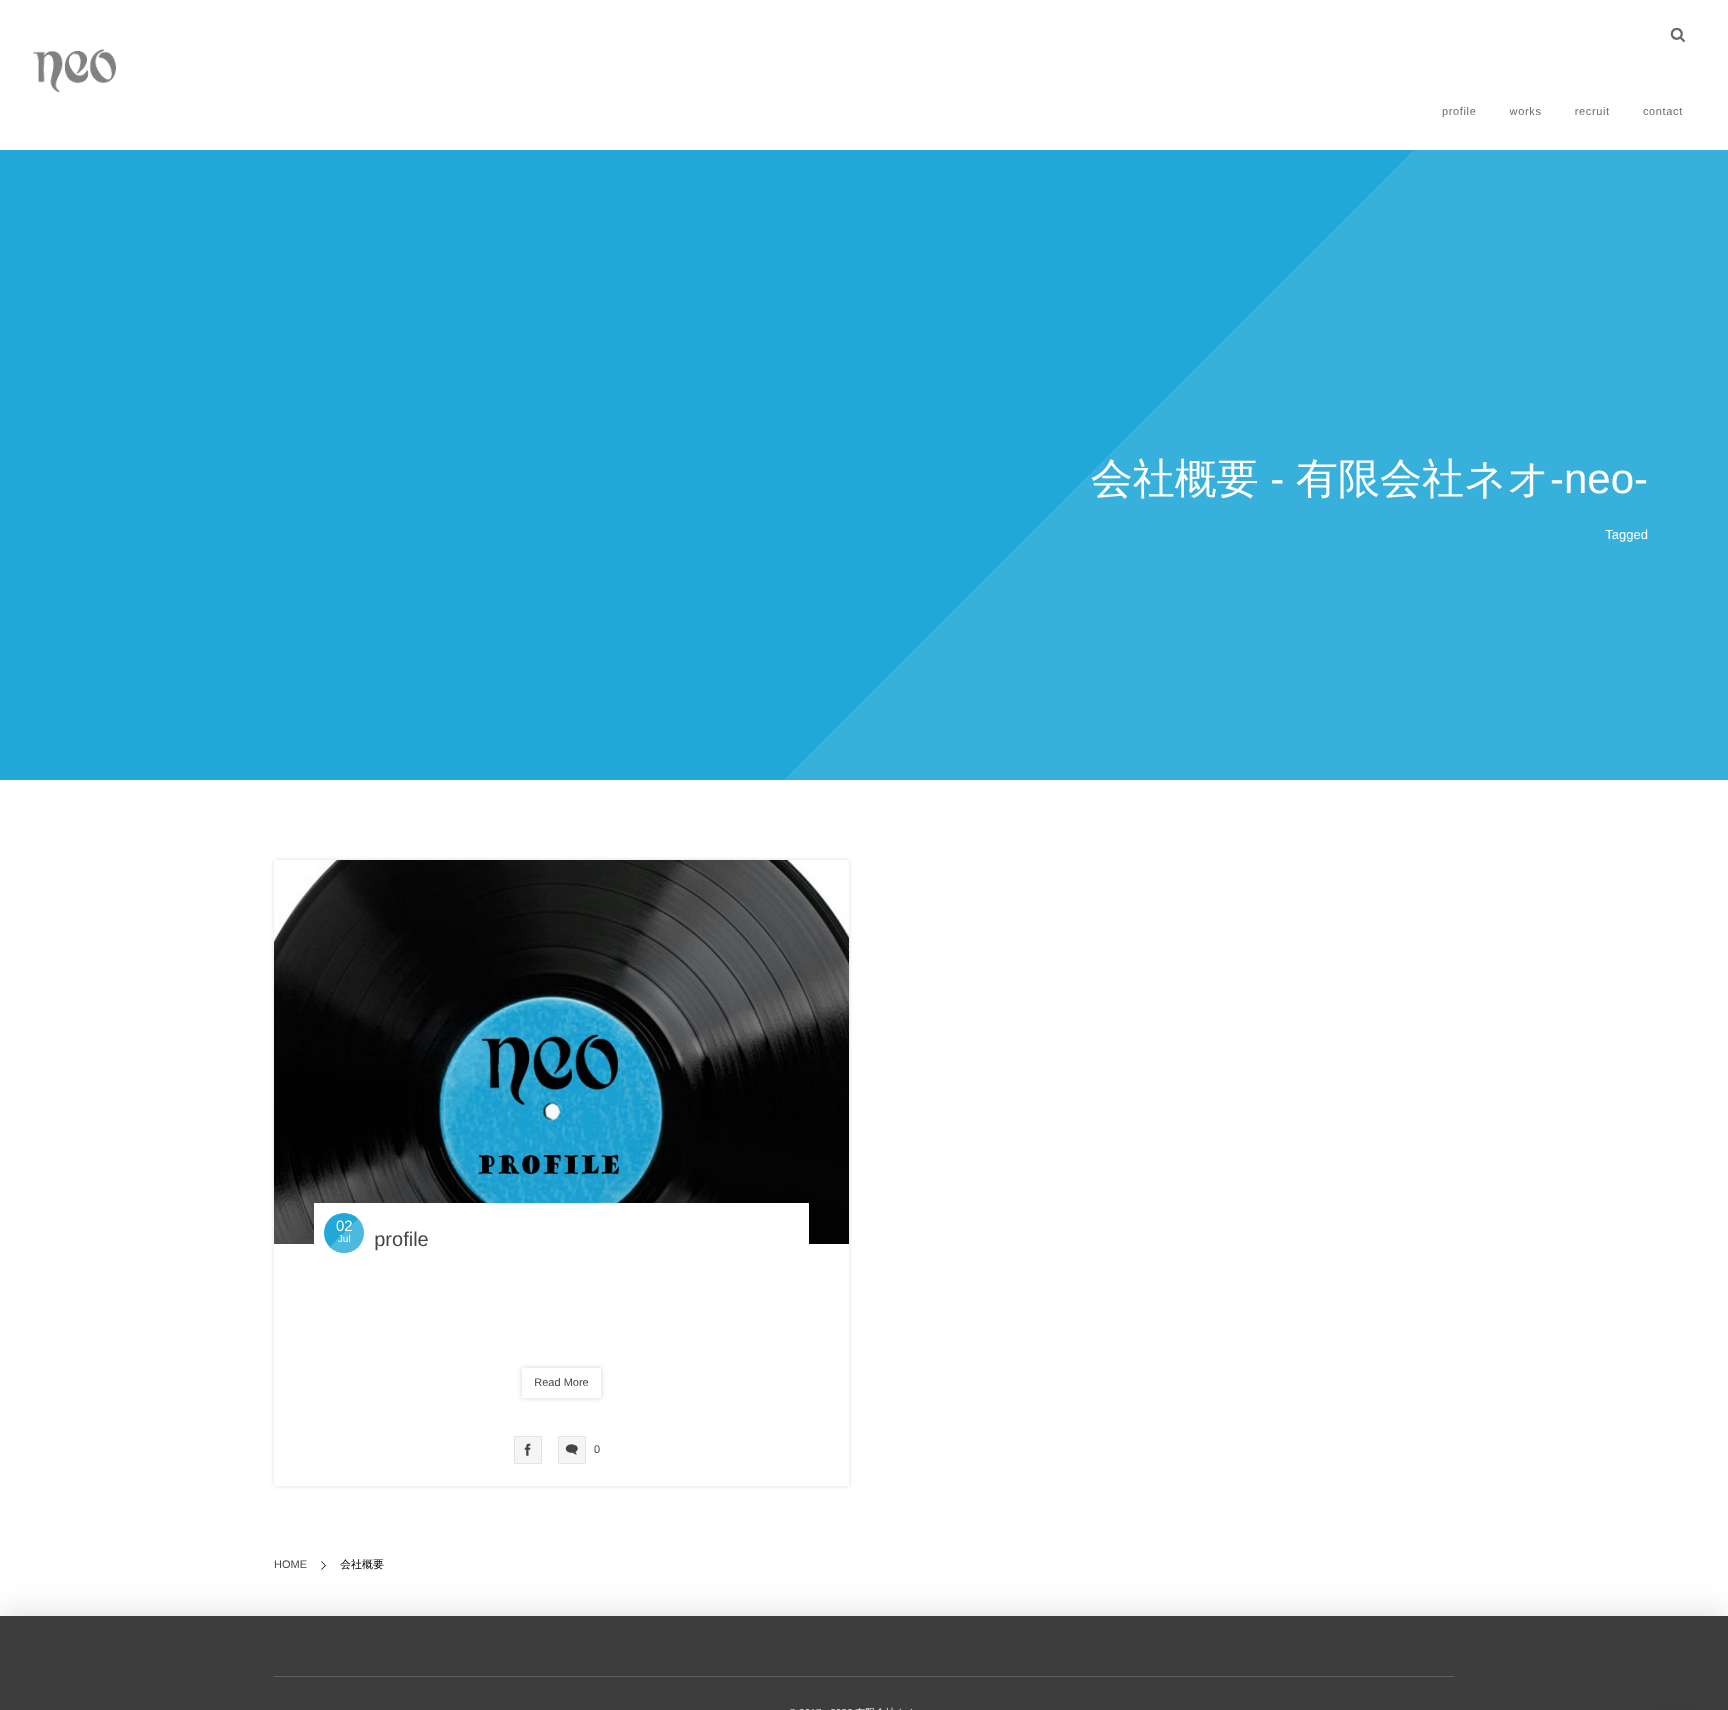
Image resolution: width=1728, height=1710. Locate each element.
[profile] (561, 1052)
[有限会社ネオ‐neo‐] (75, 70)
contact (1663, 112)
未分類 (567, 1320)
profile (1459, 112)
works (1526, 112)
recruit (1592, 112)
